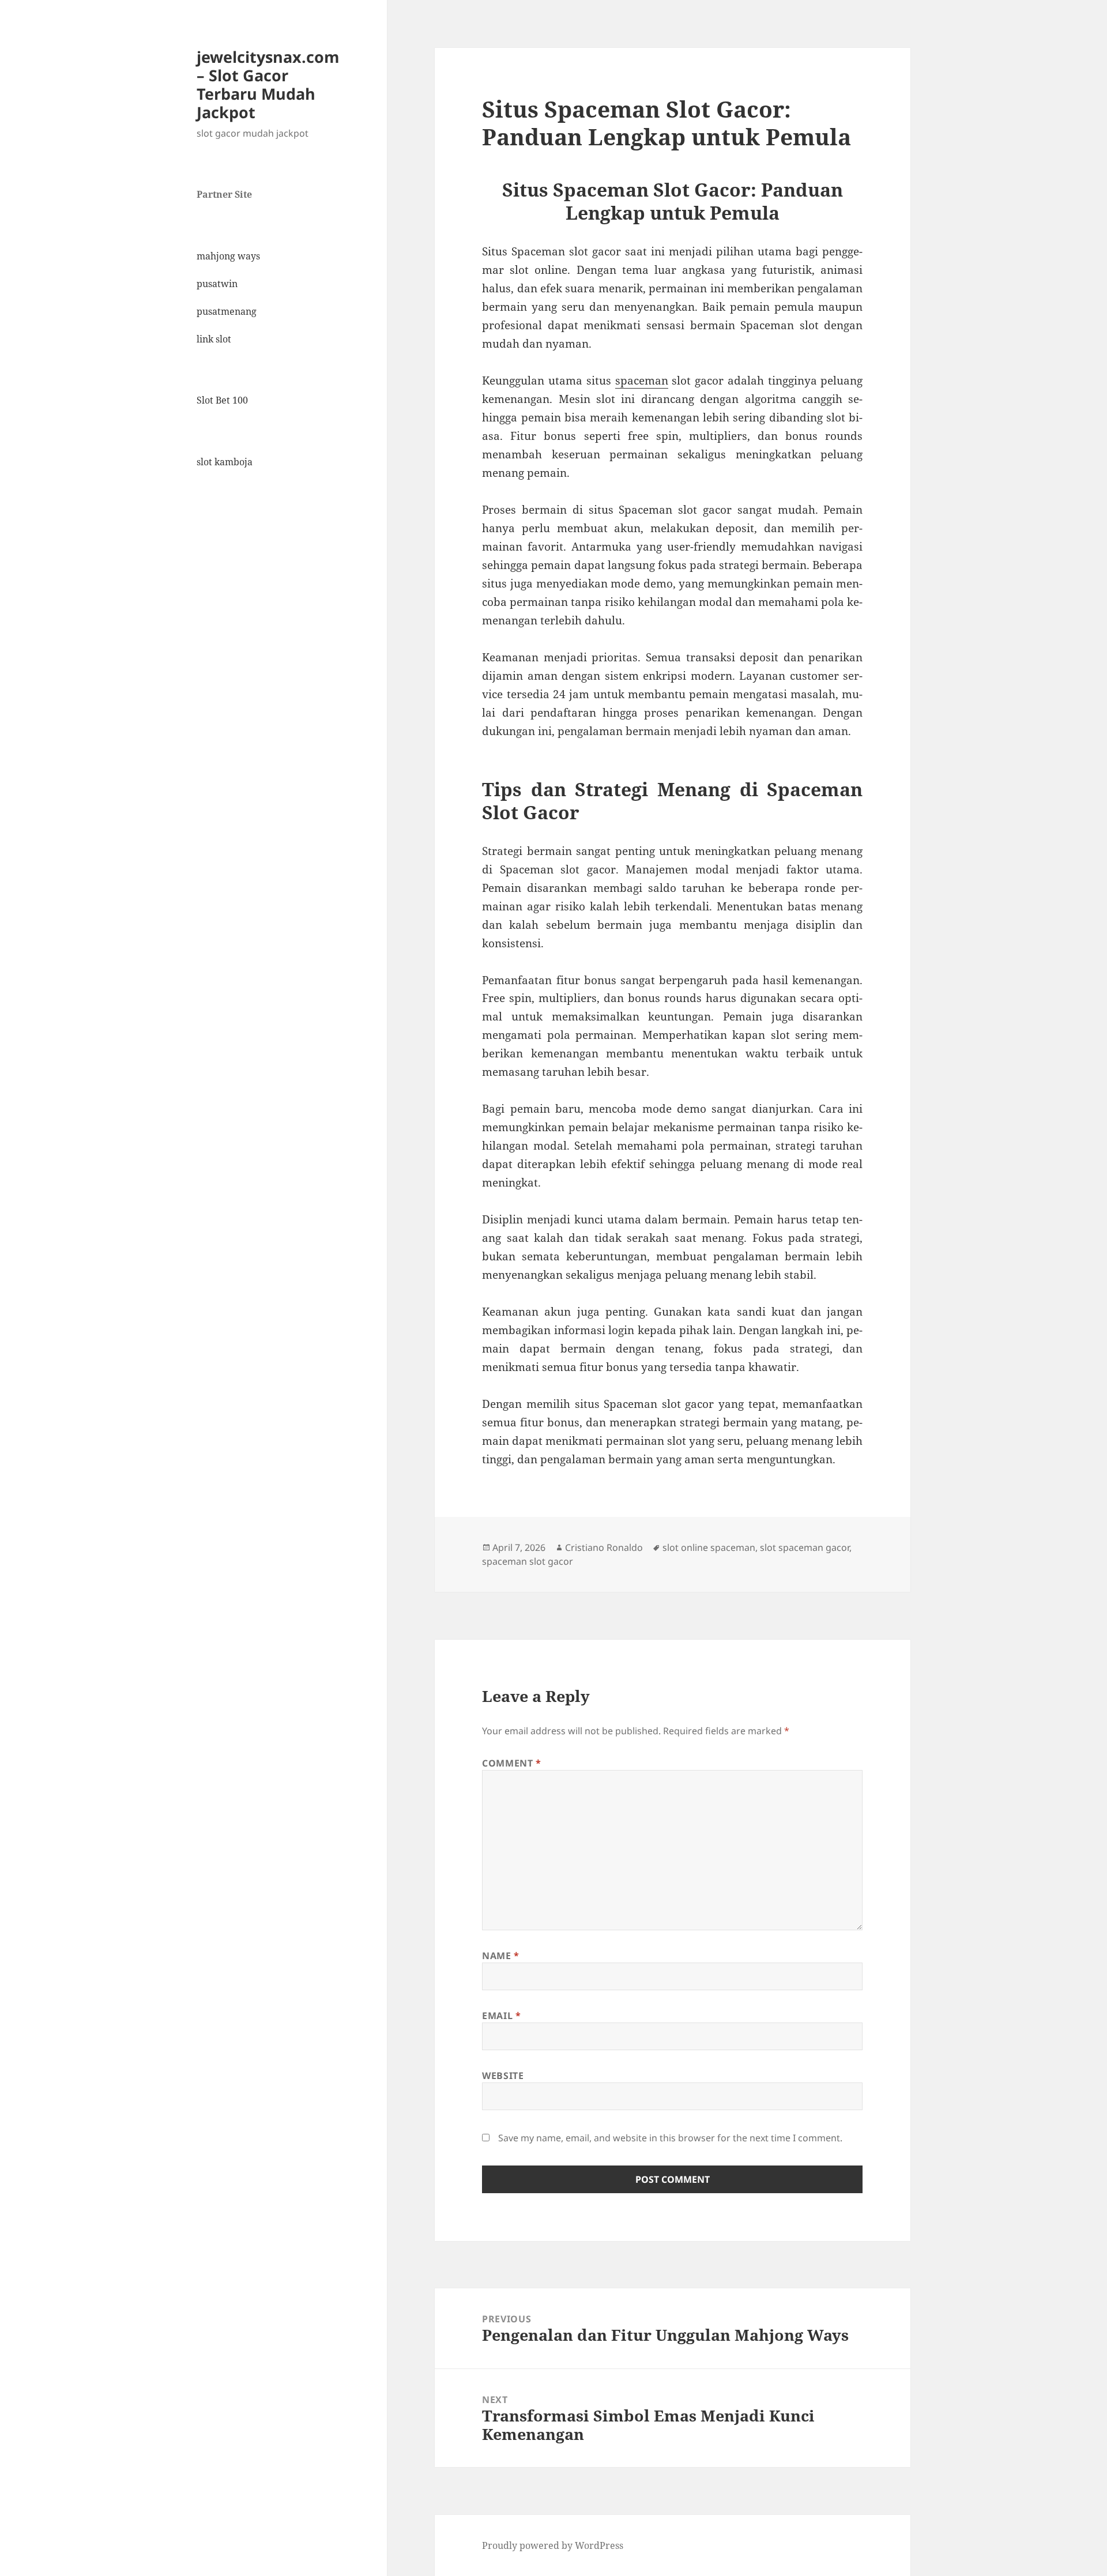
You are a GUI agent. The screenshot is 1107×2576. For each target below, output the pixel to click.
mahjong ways (228, 256)
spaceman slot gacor (528, 1561)
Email (501, 2016)
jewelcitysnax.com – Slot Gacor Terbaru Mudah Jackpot (268, 84)
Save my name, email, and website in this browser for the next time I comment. (670, 2138)
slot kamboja (225, 462)
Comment (512, 1763)
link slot (214, 339)
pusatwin (217, 284)
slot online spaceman (709, 1547)
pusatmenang (227, 311)
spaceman (642, 381)
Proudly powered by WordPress (553, 2545)
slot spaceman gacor (805, 1547)
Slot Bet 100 (222, 400)
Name (501, 1956)
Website (503, 2076)
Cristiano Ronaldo (604, 1547)
